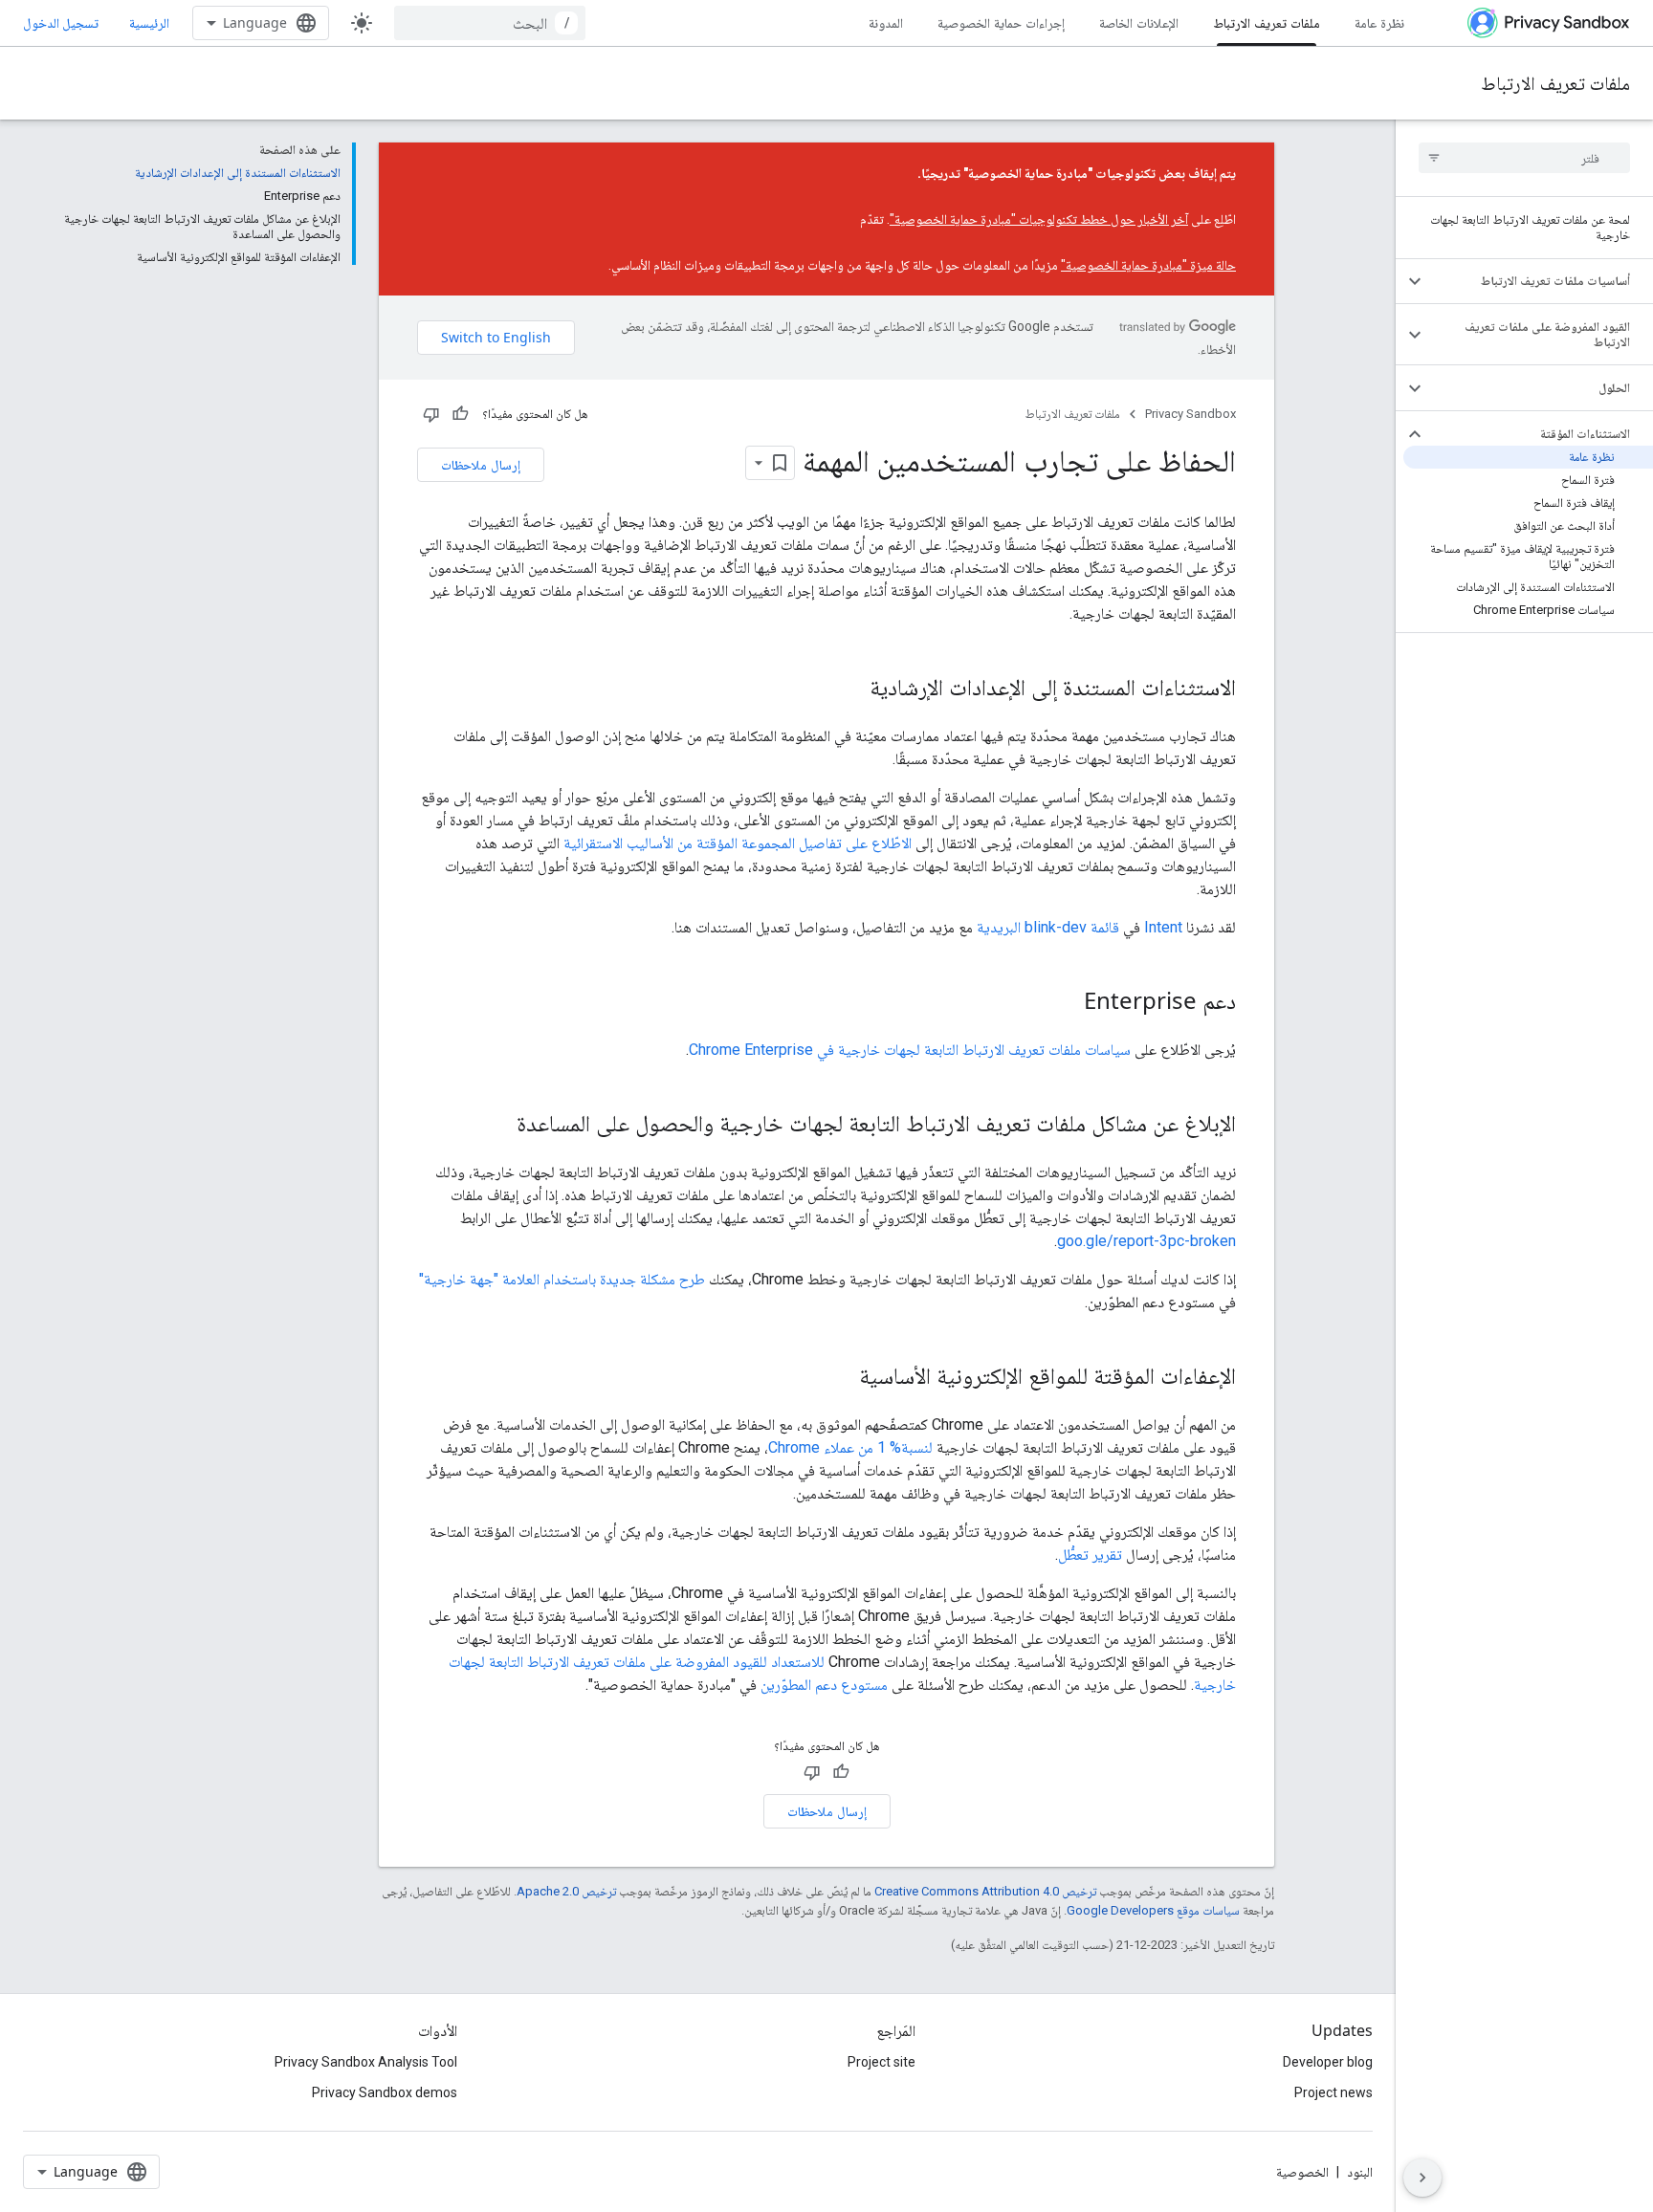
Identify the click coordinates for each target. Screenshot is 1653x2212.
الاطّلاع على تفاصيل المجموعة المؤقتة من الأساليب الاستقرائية (738, 843)
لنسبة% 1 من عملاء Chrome (850, 1447)
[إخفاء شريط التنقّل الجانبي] (1422, 2178)
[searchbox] (1524, 158)
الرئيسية (149, 22)
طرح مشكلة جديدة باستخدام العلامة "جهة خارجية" (562, 1279)
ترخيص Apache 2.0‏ (566, 1891)
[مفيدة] (460, 414)
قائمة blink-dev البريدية (1048, 927)
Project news (1333, 2092)
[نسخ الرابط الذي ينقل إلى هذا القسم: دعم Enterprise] (1065, 1003)
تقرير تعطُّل (1090, 1555)
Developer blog (1328, 2062)
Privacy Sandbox (1190, 414)
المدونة (886, 22)
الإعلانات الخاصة (1139, 22)
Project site (882, 2062)
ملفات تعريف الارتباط (1267, 22)
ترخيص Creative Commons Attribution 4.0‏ (985, 1891)
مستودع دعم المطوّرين (824, 1685)
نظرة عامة (1379, 22)
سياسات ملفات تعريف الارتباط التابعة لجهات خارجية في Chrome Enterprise (910, 1050)
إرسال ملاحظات (481, 464)
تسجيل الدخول (61, 23)
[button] (1540, 281)
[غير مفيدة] (431, 414)
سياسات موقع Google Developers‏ (1153, 1910)
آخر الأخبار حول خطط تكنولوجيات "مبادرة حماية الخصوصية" (1039, 219)
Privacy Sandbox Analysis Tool (366, 2062)
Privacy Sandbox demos (385, 2092)
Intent (1163, 927)
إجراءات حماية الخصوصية (1001, 22)
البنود (1360, 2172)
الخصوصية (1302, 2172)
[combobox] (490, 23)
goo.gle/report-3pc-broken (1146, 1241)
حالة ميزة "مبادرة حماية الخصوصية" (1148, 265)
